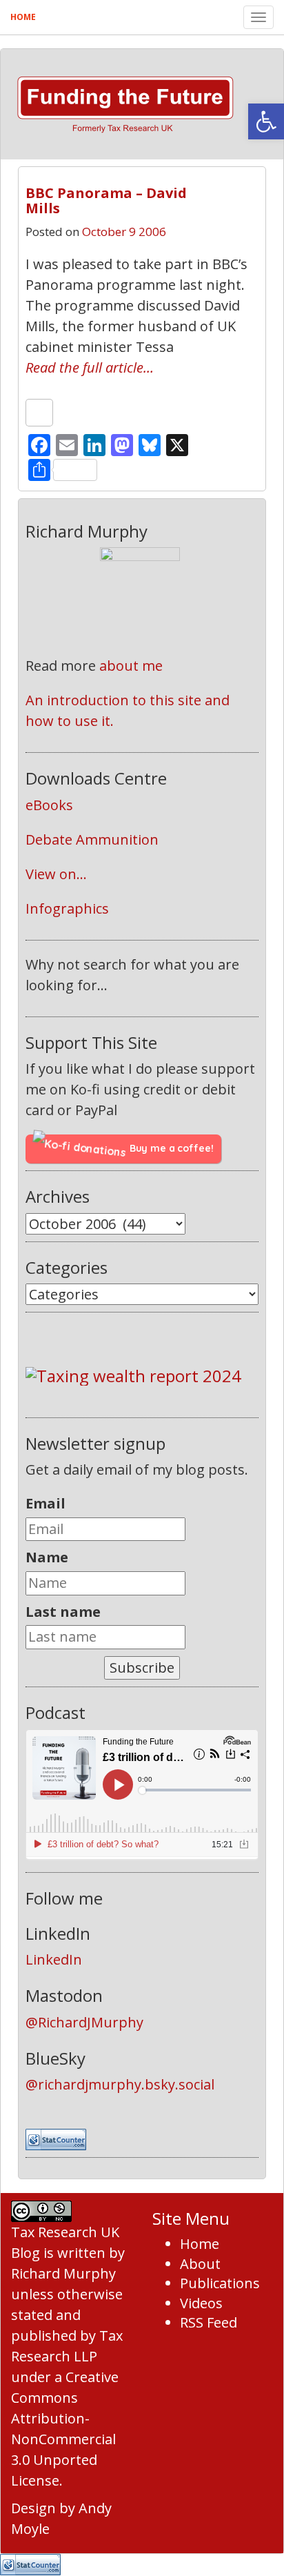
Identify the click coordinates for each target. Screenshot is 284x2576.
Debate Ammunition (92, 839)
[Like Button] (39, 413)
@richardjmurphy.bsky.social (120, 2084)
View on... (56, 874)
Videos (201, 2303)
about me (131, 666)
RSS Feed (209, 2322)
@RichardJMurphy (84, 2022)
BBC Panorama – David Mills (106, 200)
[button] (266, 121)
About (200, 2264)
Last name (63, 1612)
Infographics (67, 908)
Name (47, 1557)
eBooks (49, 805)
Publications (220, 2283)
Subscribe (142, 1668)
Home (23, 17)
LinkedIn (54, 1959)
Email (45, 1503)
